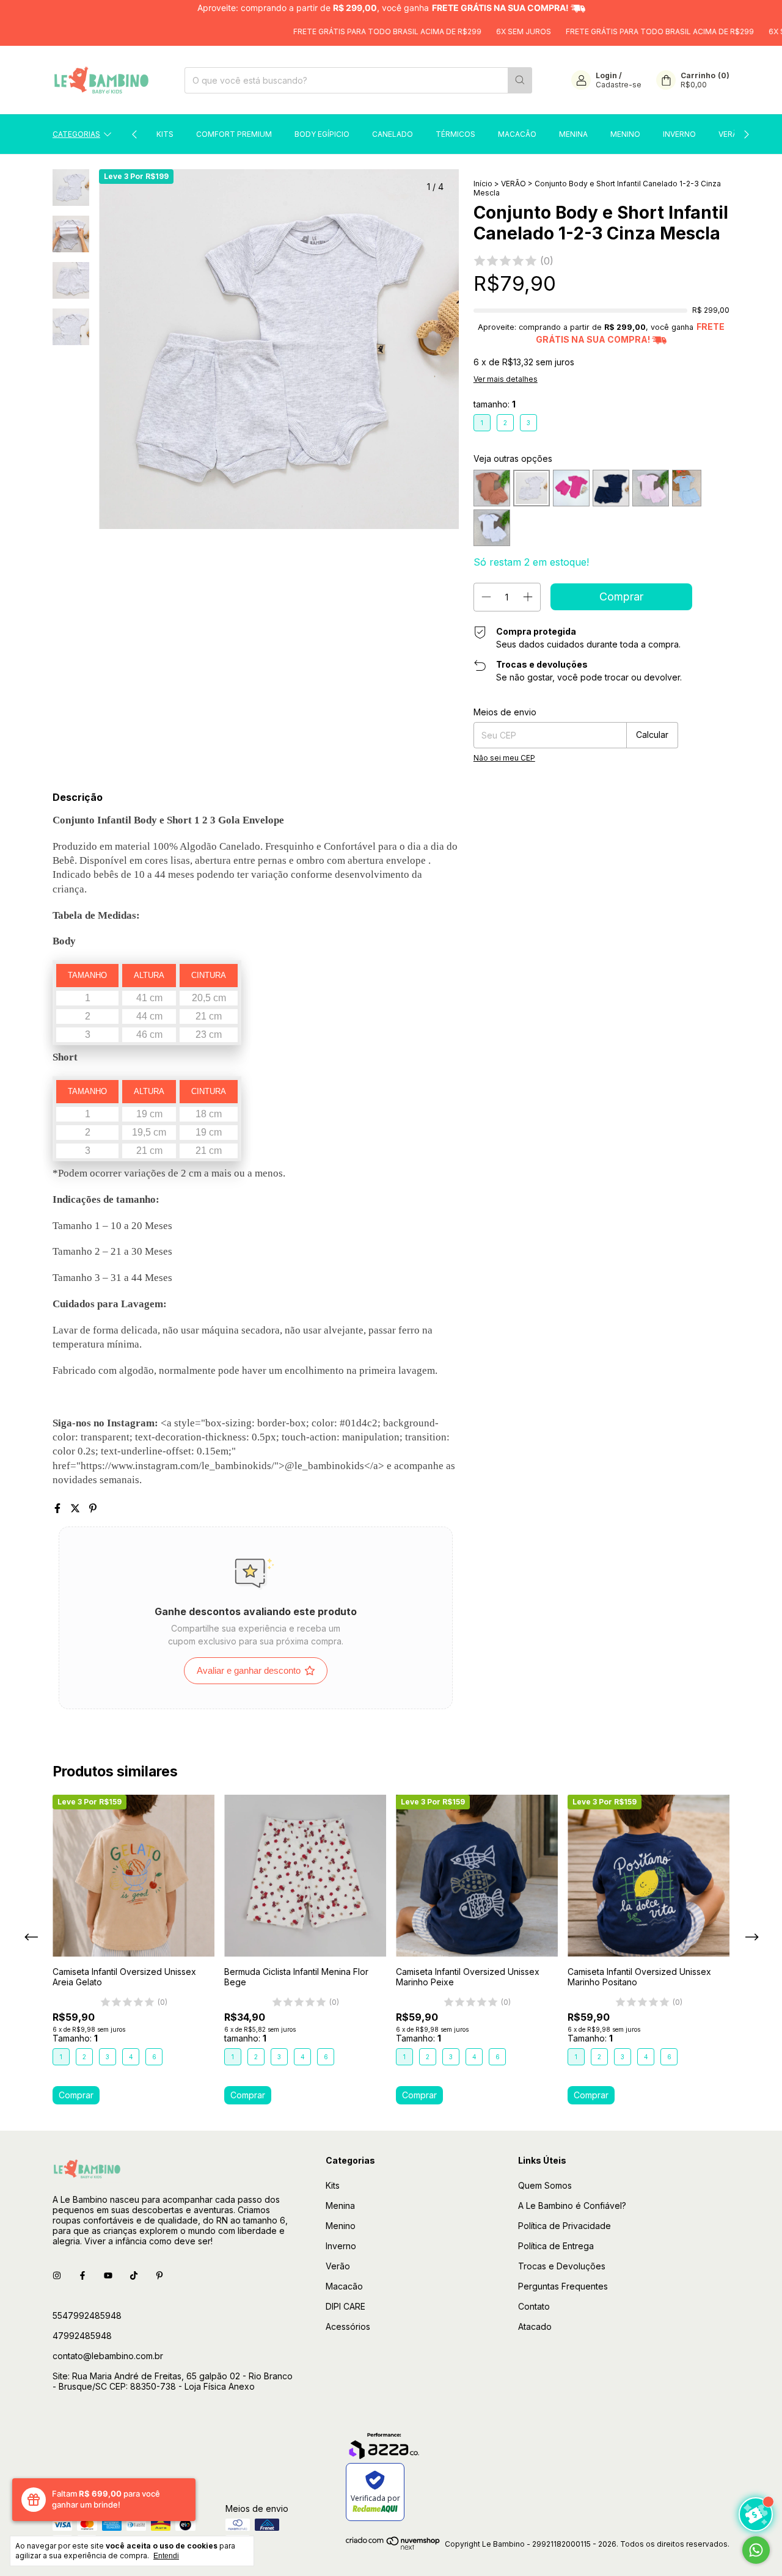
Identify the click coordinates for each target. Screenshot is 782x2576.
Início (483, 184)
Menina (573, 134)
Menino (625, 134)
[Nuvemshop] (393, 2547)
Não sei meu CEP (504, 758)
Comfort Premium (234, 134)
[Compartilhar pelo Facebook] (59, 1508)
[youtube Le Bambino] (108, 2276)
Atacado (535, 2326)
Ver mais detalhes (506, 379)
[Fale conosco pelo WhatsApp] (756, 2550)
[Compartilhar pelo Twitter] (77, 1508)
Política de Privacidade (565, 2226)
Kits (165, 134)
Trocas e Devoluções (562, 2266)
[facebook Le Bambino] (82, 2276)
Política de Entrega (556, 2246)
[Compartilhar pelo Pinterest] (93, 1508)
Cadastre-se (619, 85)
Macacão (517, 134)
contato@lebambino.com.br (108, 2356)
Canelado (393, 134)
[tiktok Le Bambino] (134, 2276)
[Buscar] (520, 80)
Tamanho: (75, 2038)
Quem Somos (545, 2185)
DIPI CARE (345, 2306)
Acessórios (348, 2326)
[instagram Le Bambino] (57, 2276)
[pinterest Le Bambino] (159, 2276)
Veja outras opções (513, 458)
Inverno (679, 134)
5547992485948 (87, 2315)
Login (606, 75)
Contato (534, 2306)
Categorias (76, 134)
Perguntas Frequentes (563, 2286)
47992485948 (82, 2336)
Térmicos (455, 134)
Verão (731, 134)
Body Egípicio (322, 134)
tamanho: (495, 404)
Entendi (166, 2556)
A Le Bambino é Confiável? (572, 2206)
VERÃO (513, 184)
